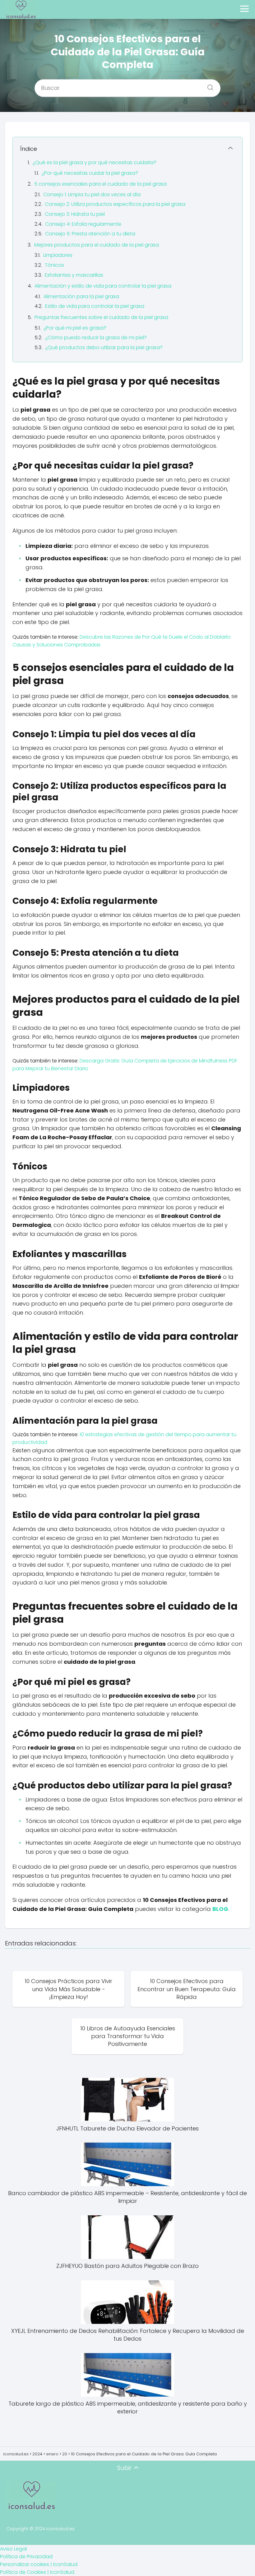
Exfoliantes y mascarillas (74, 275)
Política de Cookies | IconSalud (37, 2572)
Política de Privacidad (26, 2557)
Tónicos (54, 265)
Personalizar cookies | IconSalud (39, 2564)
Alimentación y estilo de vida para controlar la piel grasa (103, 286)
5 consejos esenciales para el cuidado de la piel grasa (100, 184)
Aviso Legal (13, 2549)
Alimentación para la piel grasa (81, 296)
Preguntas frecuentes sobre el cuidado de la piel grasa (101, 317)
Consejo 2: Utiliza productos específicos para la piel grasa (115, 204)
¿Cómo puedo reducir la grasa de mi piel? (96, 338)
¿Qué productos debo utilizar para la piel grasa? (104, 347)
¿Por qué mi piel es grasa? (75, 328)
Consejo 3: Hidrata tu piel (75, 214)
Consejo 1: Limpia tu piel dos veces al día (92, 194)
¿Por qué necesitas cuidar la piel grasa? (90, 173)
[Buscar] (208, 86)
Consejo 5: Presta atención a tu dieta (90, 234)
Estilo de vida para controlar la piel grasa (95, 306)
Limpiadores (58, 255)
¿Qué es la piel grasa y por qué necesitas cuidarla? (95, 162)
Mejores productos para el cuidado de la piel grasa (97, 245)
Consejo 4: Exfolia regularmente (83, 224)
